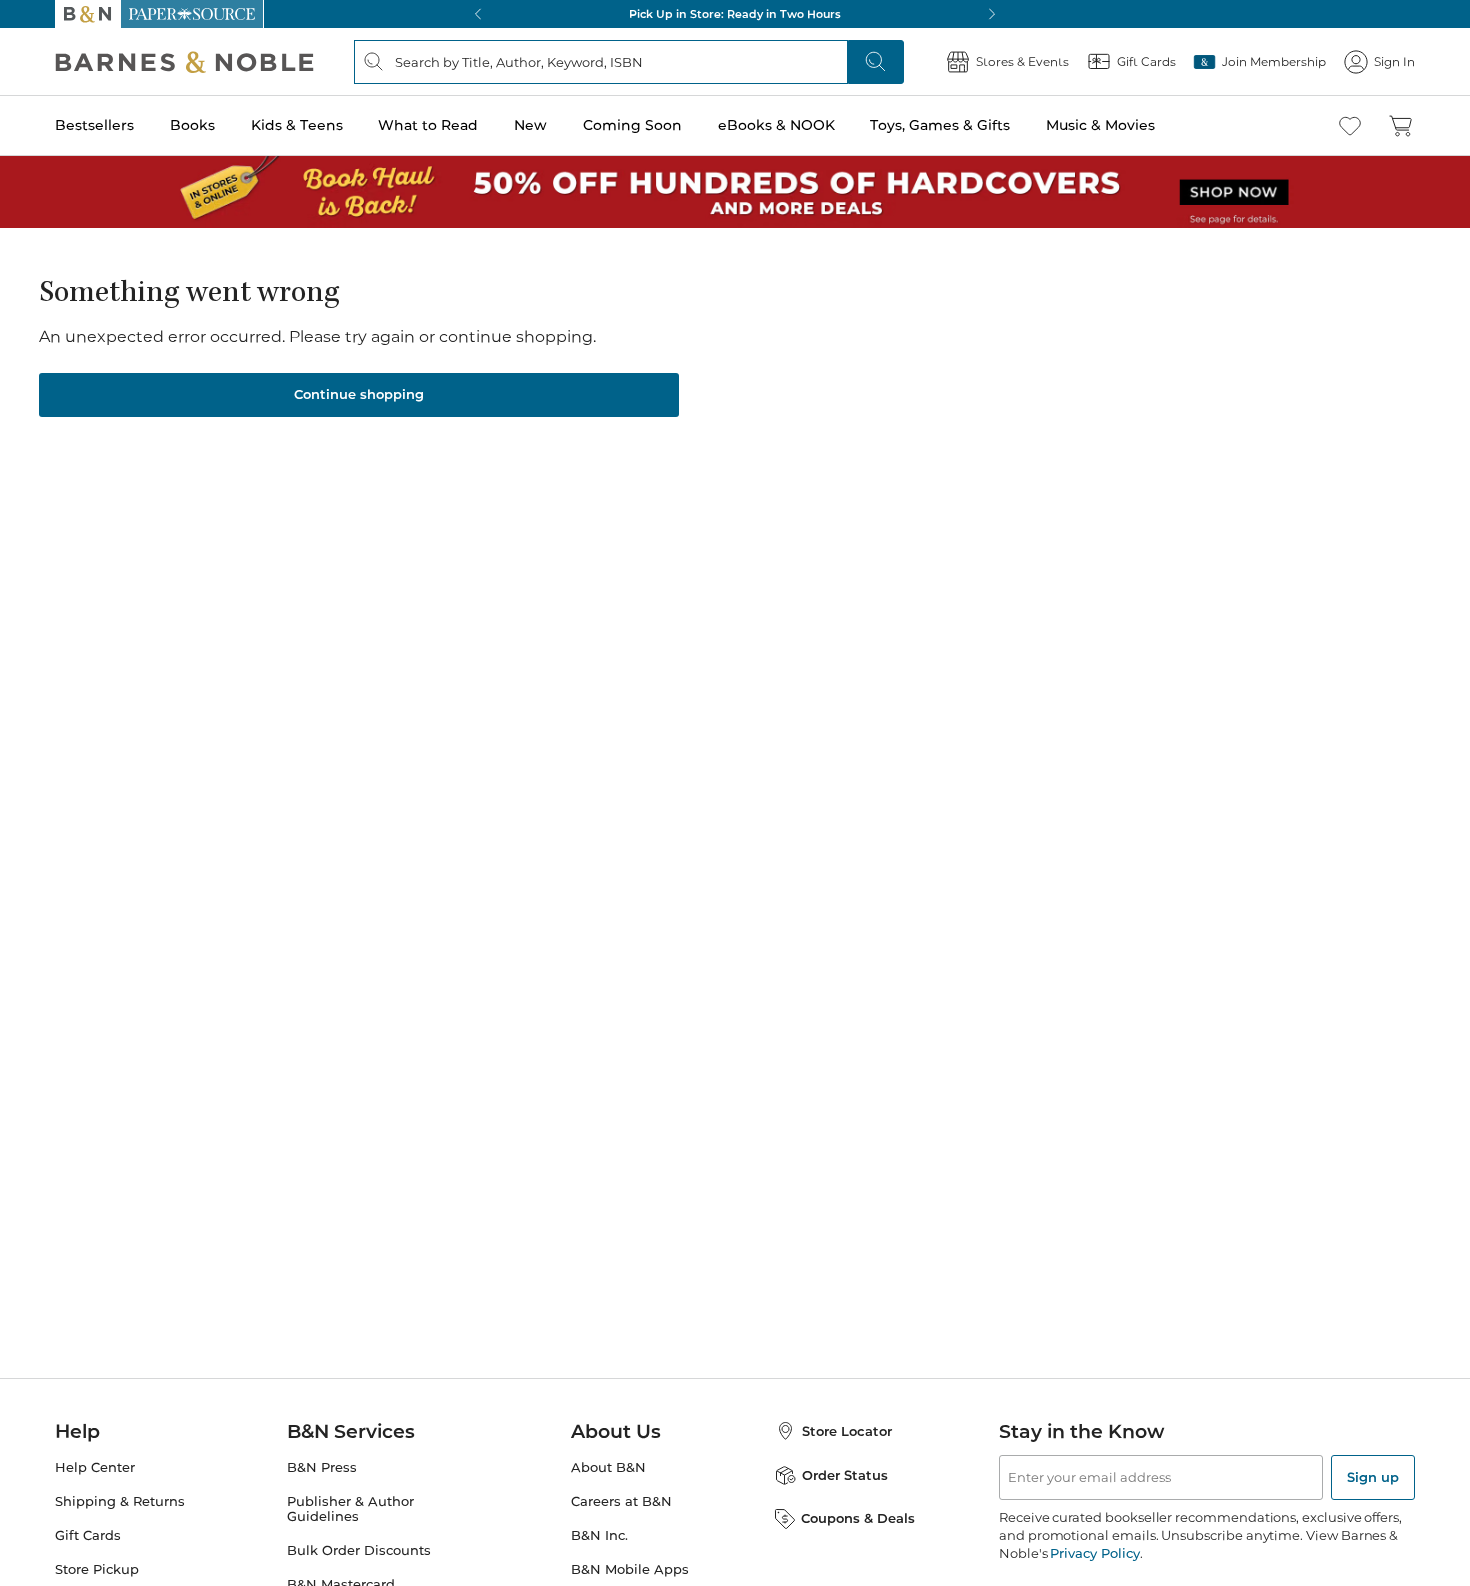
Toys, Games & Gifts (940, 125)
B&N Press (322, 1467)
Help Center (95, 1467)
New (530, 125)
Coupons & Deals (858, 1518)
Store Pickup (97, 1569)
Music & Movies (1100, 125)
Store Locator (847, 1431)
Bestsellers (94, 125)
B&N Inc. (599, 1535)
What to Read (428, 125)
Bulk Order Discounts (359, 1550)
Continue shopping (359, 394)
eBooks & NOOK (776, 125)
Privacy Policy (1094, 1553)
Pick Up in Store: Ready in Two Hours (735, 14)
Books (192, 125)
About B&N (608, 1467)
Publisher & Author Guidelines (350, 1509)
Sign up (1373, 1477)
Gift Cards (88, 1535)
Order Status (845, 1475)
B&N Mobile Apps (630, 1569)
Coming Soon (632, 125)
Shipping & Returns (120, 1501)
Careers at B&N (621, 1501)
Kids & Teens (297, 125)
